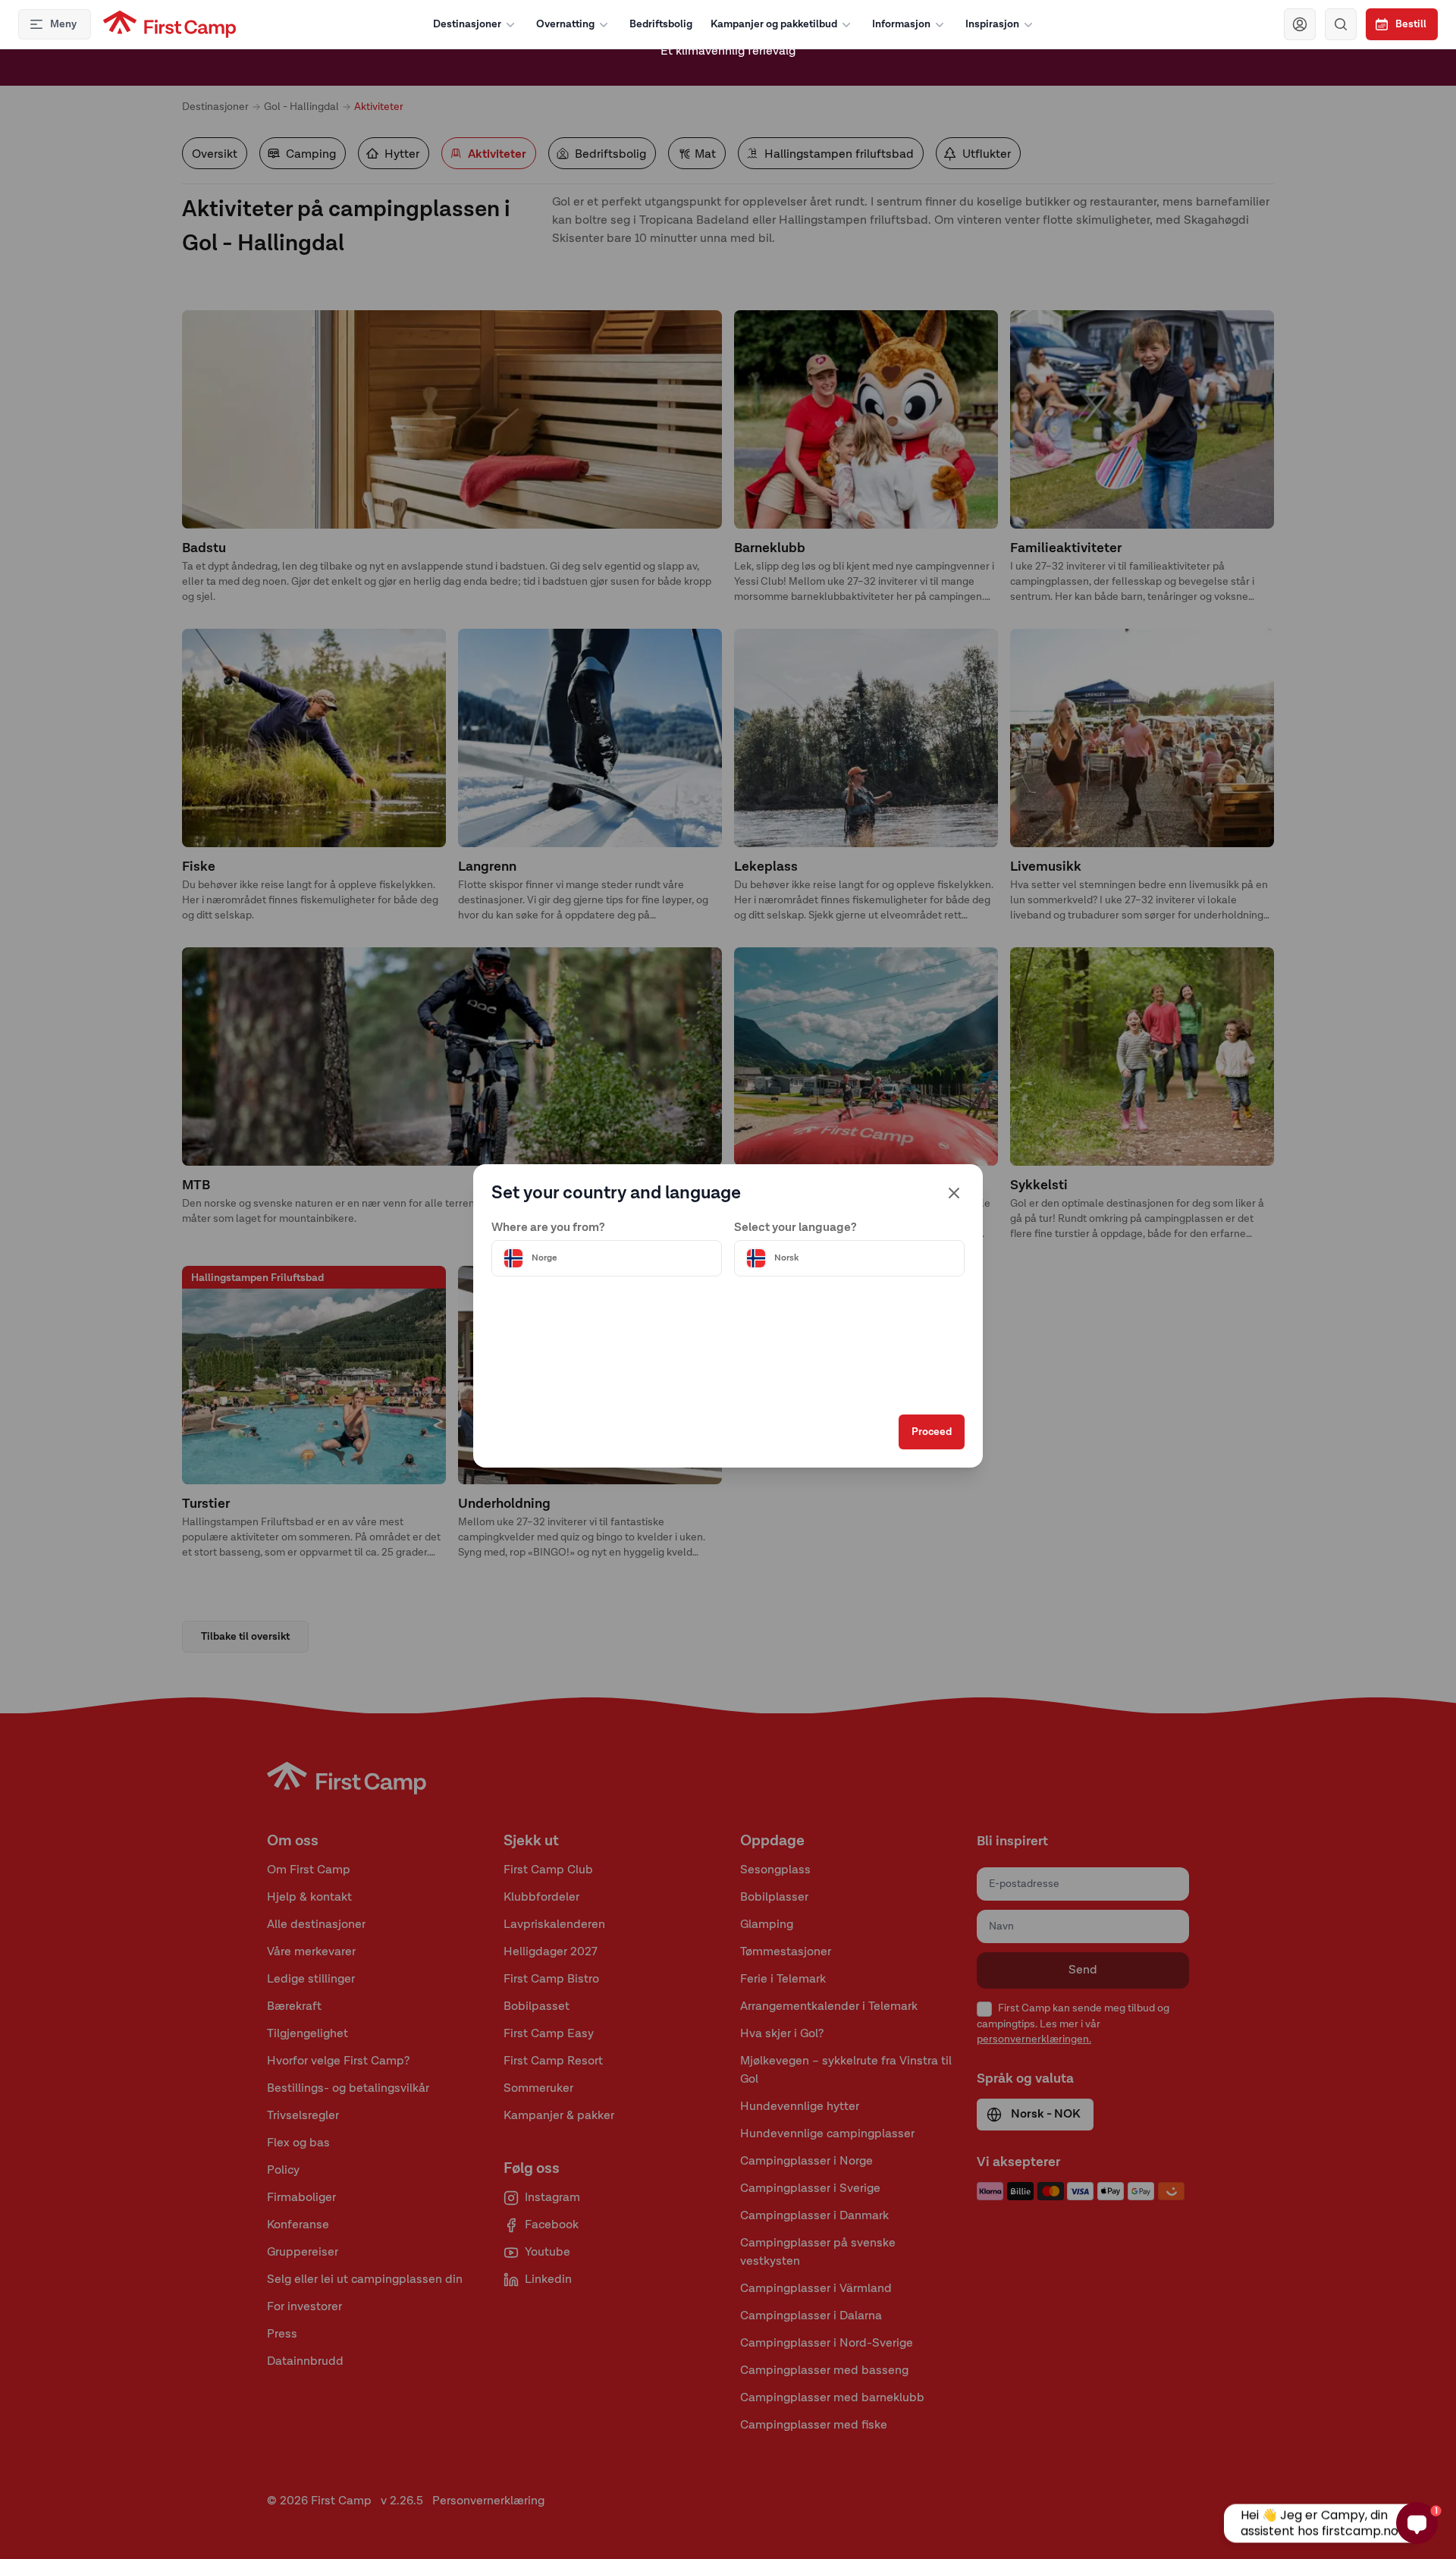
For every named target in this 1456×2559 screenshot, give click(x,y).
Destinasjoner (467, 24)
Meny (63, 24)
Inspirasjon (992, 24)
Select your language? (795, 1228)
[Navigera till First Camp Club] (1300, 24)
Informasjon (901, 24)
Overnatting (565, 24)
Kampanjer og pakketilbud (774, 24)
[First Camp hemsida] (169, 24)
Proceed (932, 1432)
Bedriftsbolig (661, 24)
